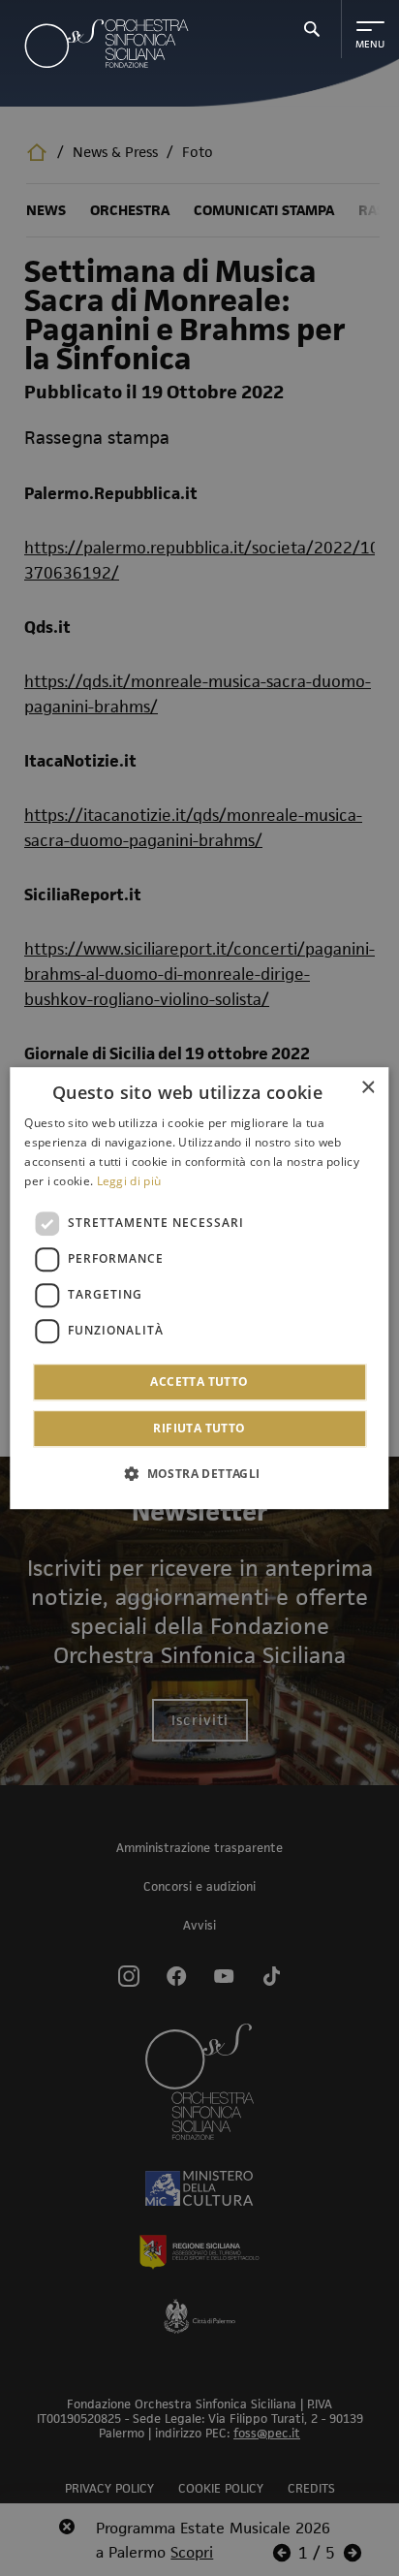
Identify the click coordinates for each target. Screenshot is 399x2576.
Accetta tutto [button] (199, 1382)
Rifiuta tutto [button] (199, 1428)
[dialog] (199, 1288)
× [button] (368, 1088)
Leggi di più (129, 1181)
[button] (199, 1473)
